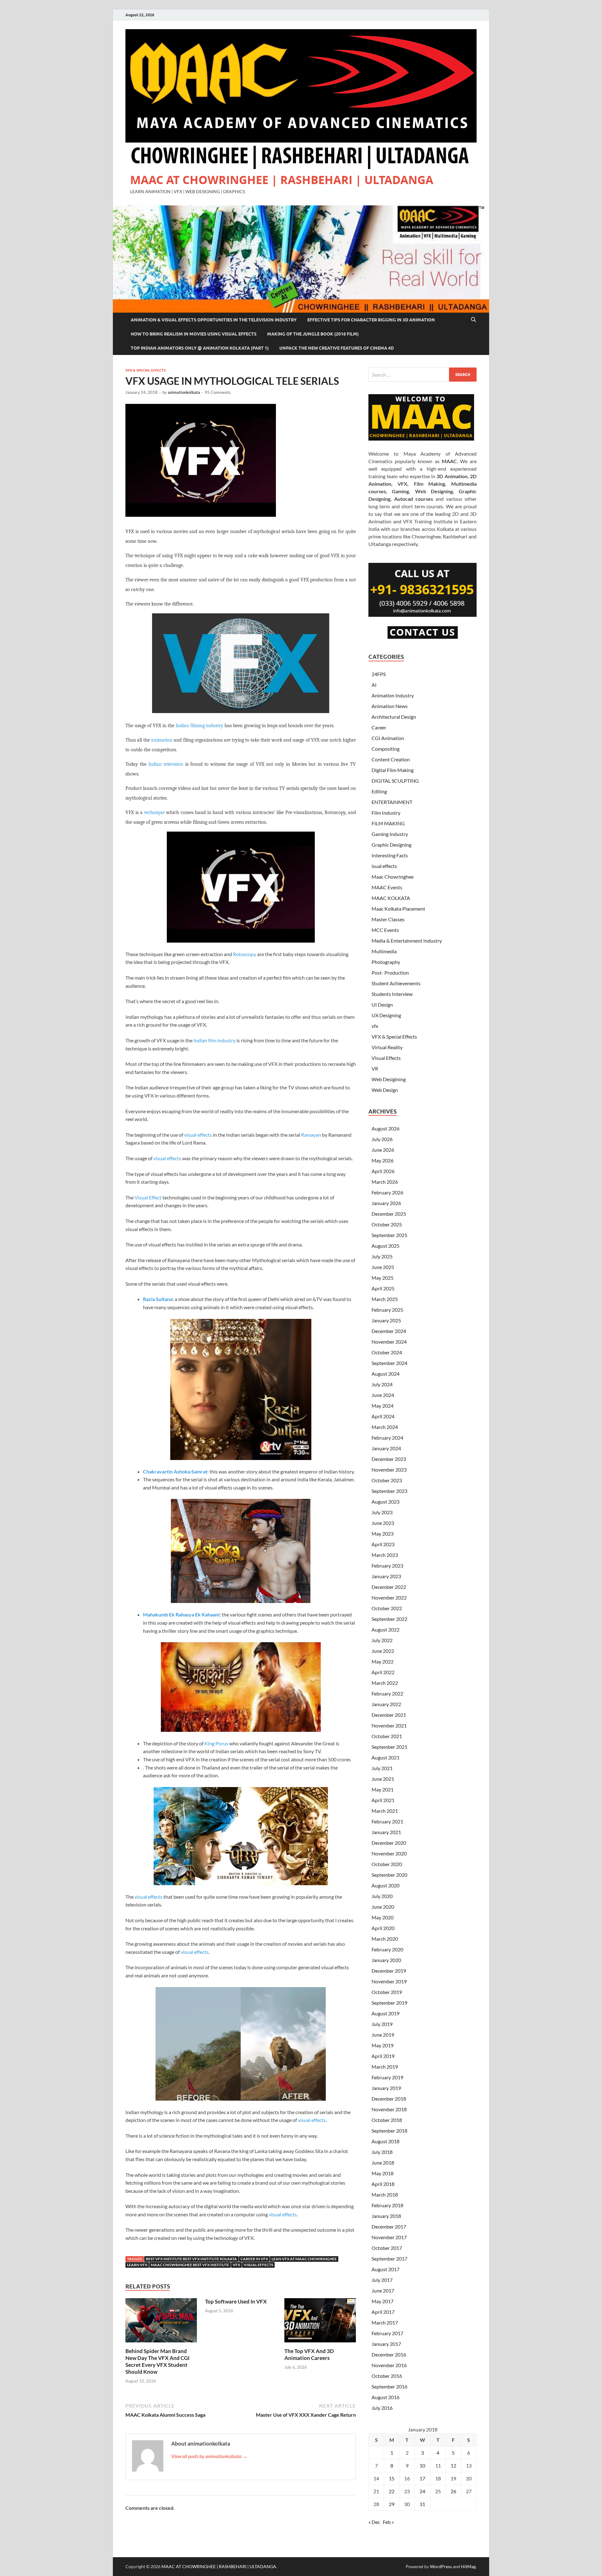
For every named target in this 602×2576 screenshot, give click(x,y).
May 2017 (383, 2301)
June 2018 (383, 2163)
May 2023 (383, 1534)
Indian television (166, 764)
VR (375, 1068)
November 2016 (389, 2365)
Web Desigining (389, 1079)
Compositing (385, 749)
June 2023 (383, 1523)
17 (422, 2478)
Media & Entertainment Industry (407, 941)
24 (422, 2491)
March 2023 (385, 1555)
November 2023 (389, 1470)
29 (392, 2504)
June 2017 (383, 2290)
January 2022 (386, 1704)
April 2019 (383, 2056)
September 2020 (389, 1875)
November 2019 (389, 1981)
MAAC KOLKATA (391, 898)
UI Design (382, 1005)
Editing (379, 791)
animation (162, 740)
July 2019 (382, 2024)
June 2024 (383, 1395)
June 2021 (383, 1779)
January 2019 (386, 2088)
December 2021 (389, 1715)
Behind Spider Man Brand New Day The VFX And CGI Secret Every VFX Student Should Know (157, 2361)
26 (453, 2491)
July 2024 (382, 1384)
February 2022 (387, 1693)
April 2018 (383, 2184)
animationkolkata (184, 392)
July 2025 (382, 1256)
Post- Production (390, 973)
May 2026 (383, 1160)
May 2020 (383, 1917)
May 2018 (383, 2173)
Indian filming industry (199, 726)
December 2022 (389, 1587)
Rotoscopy (245, 954)
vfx (375, 1026)
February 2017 (387, 2333)
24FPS (379, 674)
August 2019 (385, 2013)
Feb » (388, 2522)
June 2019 (383, 2035)
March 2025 (385, 1299)
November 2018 (389, 2109)
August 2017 (385, 2269)
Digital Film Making (393, 770)
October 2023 (387, 1480)
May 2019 (383, 2045)
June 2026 (383, 1150)
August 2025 (385, 1246)
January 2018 (386, 2216)
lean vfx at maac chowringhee (304, 2259)
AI (374, 685)
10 (422, 2465)
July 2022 (382, 1640)
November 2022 (389, 1597)
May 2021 (383, 1789)
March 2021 (385, 1811)
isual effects (384, 866)
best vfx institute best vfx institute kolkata (191, 2259)
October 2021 (387, 1736)
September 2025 (389, 1235)
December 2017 (389, 2227)
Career (379, 727)
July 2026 (382, 1139)
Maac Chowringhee (393, 877)
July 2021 (382, 1768)
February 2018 (387, 2205)
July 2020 (382, 1896)
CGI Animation (388, 738)
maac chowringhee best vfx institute (190, 2265)
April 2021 (383, 1800)
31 (422, 2504)
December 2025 (389, 1214)
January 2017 (386, 2344)
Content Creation (391, 759)
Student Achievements (396, 983)
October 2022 (387, 1608)
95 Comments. (218, 392)
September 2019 (389, 2003)
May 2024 (383, 1406)
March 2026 (385, 1182)
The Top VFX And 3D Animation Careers (309, 2354)
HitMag (468, 2566)
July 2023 (382, 1512)
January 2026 (386, 1203)
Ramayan (311, 1135)
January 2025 (386, 1320)
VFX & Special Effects (145, 370)
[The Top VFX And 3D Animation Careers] (320, 2322)
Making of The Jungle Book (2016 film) (313, 334)
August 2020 (385, 1885)
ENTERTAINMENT (392, 802)
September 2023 (389, 1491)
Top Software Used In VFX (236, 2301)
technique (154, 812)
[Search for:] (422, 375)
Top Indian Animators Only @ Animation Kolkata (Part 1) (200, 348)
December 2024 (389, 1331)
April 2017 (383, 2312)
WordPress (441, 2566)
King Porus (216, 1743)
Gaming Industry (390, 834)
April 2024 (383, 1416)
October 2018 (387, 2120)
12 (453, 2465)
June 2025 (383, 1267)
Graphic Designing (391, 845)
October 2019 (387, 1992)
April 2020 (383, 1928)
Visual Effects (386, 1058)
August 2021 (385, 1757)
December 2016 (389, 2354)
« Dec (374, 2522)
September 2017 (389, 2259)
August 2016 (385, 2397)
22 (392, 2491)
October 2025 (387, 1224)
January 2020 (386, 1960)
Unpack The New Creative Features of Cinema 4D (337, 348)
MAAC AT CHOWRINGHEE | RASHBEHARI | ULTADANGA (282, 180)
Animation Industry (393, 695)
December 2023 (389, 1459)
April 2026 (383, 1171)
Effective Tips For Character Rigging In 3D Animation (371, 320)
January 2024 (386, 1448)
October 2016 (387, 2376)
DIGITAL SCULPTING (395, 781)
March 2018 (385, 2195)
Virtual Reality (387, 1047)
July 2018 (382, 2152)
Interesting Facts (390, 855)
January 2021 (386, 1832)
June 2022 (383, 1651)
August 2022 (385, 1629)
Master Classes (388, 919)
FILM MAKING (388, 823)
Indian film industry (214, 1040)
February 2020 (387, 1949)
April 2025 (383, 1288)
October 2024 (387, 1352)
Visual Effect (148, 1197)
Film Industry (386, 813)
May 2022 (383, 1661)
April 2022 (383, 1672)
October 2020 (387, 1864)
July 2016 (382, 2408)
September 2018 (389, 2131)
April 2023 (383, 1544)
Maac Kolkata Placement (398, 909)
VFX (236, 2265)
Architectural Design (394, 717)
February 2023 (387, 1566)
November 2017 (389, 2237)
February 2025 (387, 1310)
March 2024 (385, 1427)
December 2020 (389, 1843)
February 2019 (387, 2077)
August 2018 (385, 2141)
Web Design (385, 1090)
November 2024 (389, 1342)
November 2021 (389, 1725)
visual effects (198, 1135)
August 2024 (385, 1374)
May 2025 (383, 1278)
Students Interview (392, 994)
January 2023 (386, 1576)
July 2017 (382, 2280)
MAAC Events (387, 887)
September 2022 (389, 1619)
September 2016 (389, 2386)
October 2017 (387, 2248)
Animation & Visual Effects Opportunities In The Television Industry (214, 320)
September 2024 (389, 1363)
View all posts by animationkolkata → (209, 2456)
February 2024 (387, 1438)
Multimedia (384, 951)
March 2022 (385, 1683)
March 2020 (385, 1939)
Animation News (390, 706)
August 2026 (385, 1128)
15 (392, 2478)
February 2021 (387, 1821)
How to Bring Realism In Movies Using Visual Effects (194, 334)
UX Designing (386, 1015)
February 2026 (387, 1192)
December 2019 (389, 1971)
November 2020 (389, 1853)
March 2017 (385, 2322)
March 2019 (385, 2067)
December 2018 (389, 2099)
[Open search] (473, 320)
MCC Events (385, 930)
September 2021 (389, 1747)
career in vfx (254, 2259)
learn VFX (137, 2265)
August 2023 (385, 1502)
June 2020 (383, 1907)
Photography (386, 962)
